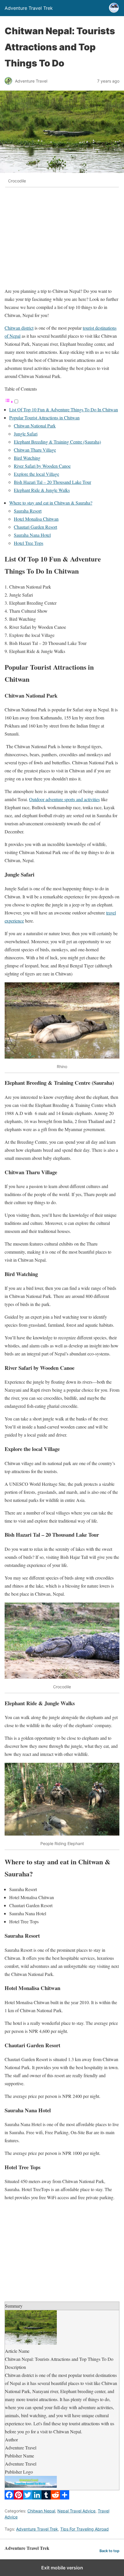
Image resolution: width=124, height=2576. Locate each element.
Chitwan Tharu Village (35, 450)
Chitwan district (19, 328)
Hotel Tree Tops (29, 543)
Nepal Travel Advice (76, 2511)
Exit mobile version (62, 2568)
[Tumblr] (46, 2498)
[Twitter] (28, 2498)
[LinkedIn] (37, 2498)
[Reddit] (55, 2498)
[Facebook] (9, 2498)
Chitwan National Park (35, 426)
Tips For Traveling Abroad (84, 2529)
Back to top (109, 2551)
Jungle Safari (26, 434)
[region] (62, 240)
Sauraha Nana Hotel (32, 535)
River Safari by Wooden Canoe (42, 466)
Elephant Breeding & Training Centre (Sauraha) (57, 442)
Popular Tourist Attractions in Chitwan (44, 418)
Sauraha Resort (28, 511)
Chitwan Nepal (41, 2511)
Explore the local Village (36, 474)
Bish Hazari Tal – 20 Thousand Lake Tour (52, 482)
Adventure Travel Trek (37, 2529)
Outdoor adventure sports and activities (64, 799)
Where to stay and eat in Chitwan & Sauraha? (51, 503)
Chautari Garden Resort (35, 527)
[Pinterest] (18, 2498)
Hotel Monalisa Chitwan (36, 519)
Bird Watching (27, 458)
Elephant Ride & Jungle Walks (42, 490)
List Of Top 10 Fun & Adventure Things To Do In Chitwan (64, 409)
